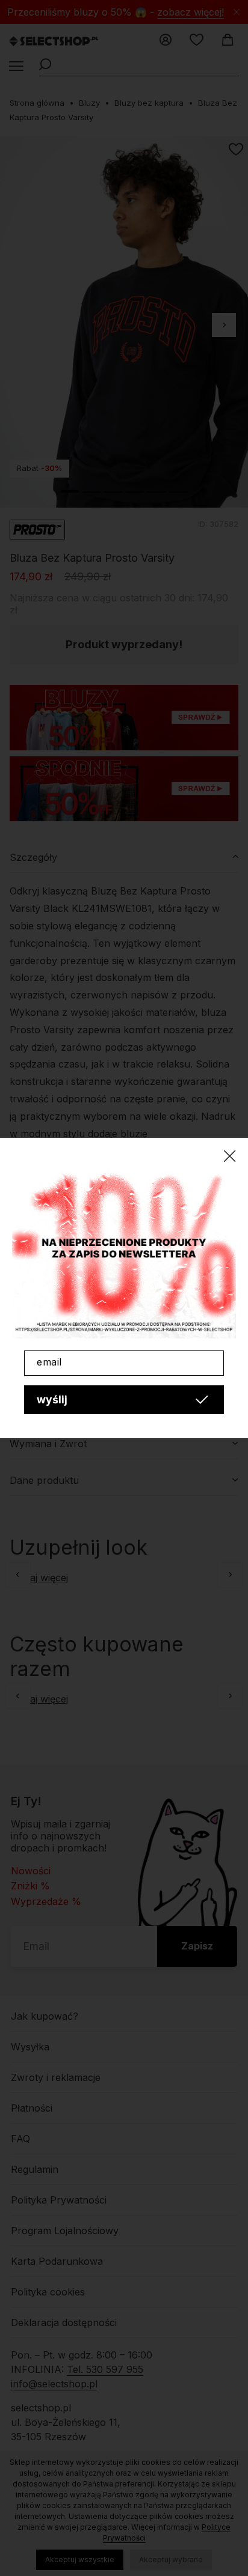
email (49, 1362)
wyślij (52, 1399)
